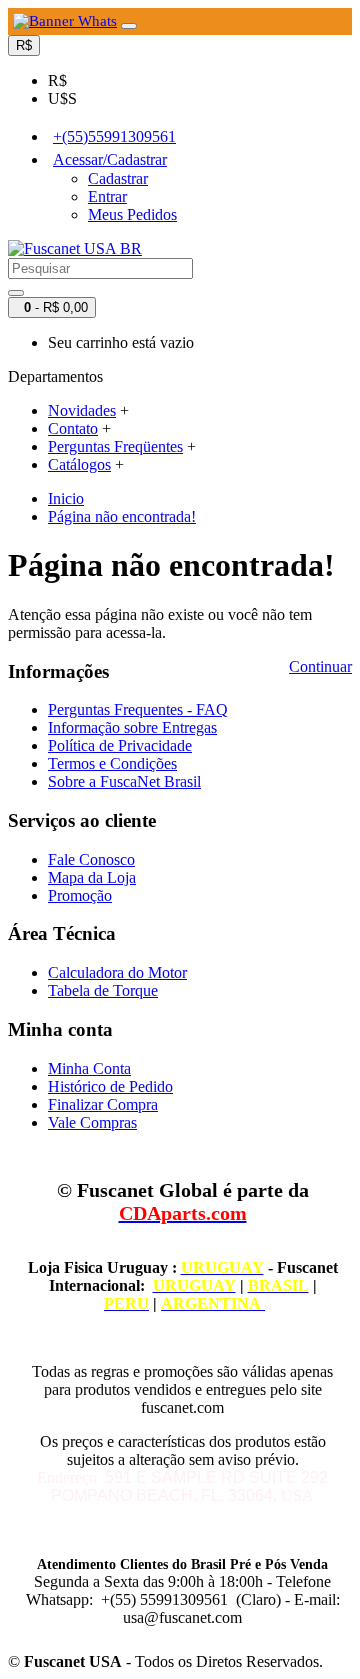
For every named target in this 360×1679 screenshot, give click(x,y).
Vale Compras (92, 1122)
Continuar (320, 666)
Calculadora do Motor (117, 972)
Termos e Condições (112, 763)
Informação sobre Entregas (132, 727)
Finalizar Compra (103, 1104)
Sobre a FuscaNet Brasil (124, 781)
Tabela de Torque (103, 990)
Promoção (80, 895)
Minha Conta (89, 1068)
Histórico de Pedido (110, 1086)
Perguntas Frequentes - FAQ (138, 709)
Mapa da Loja (92, 877)
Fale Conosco (91, 859)
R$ (57, 80)
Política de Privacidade (120, 745)
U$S (62, 98)
